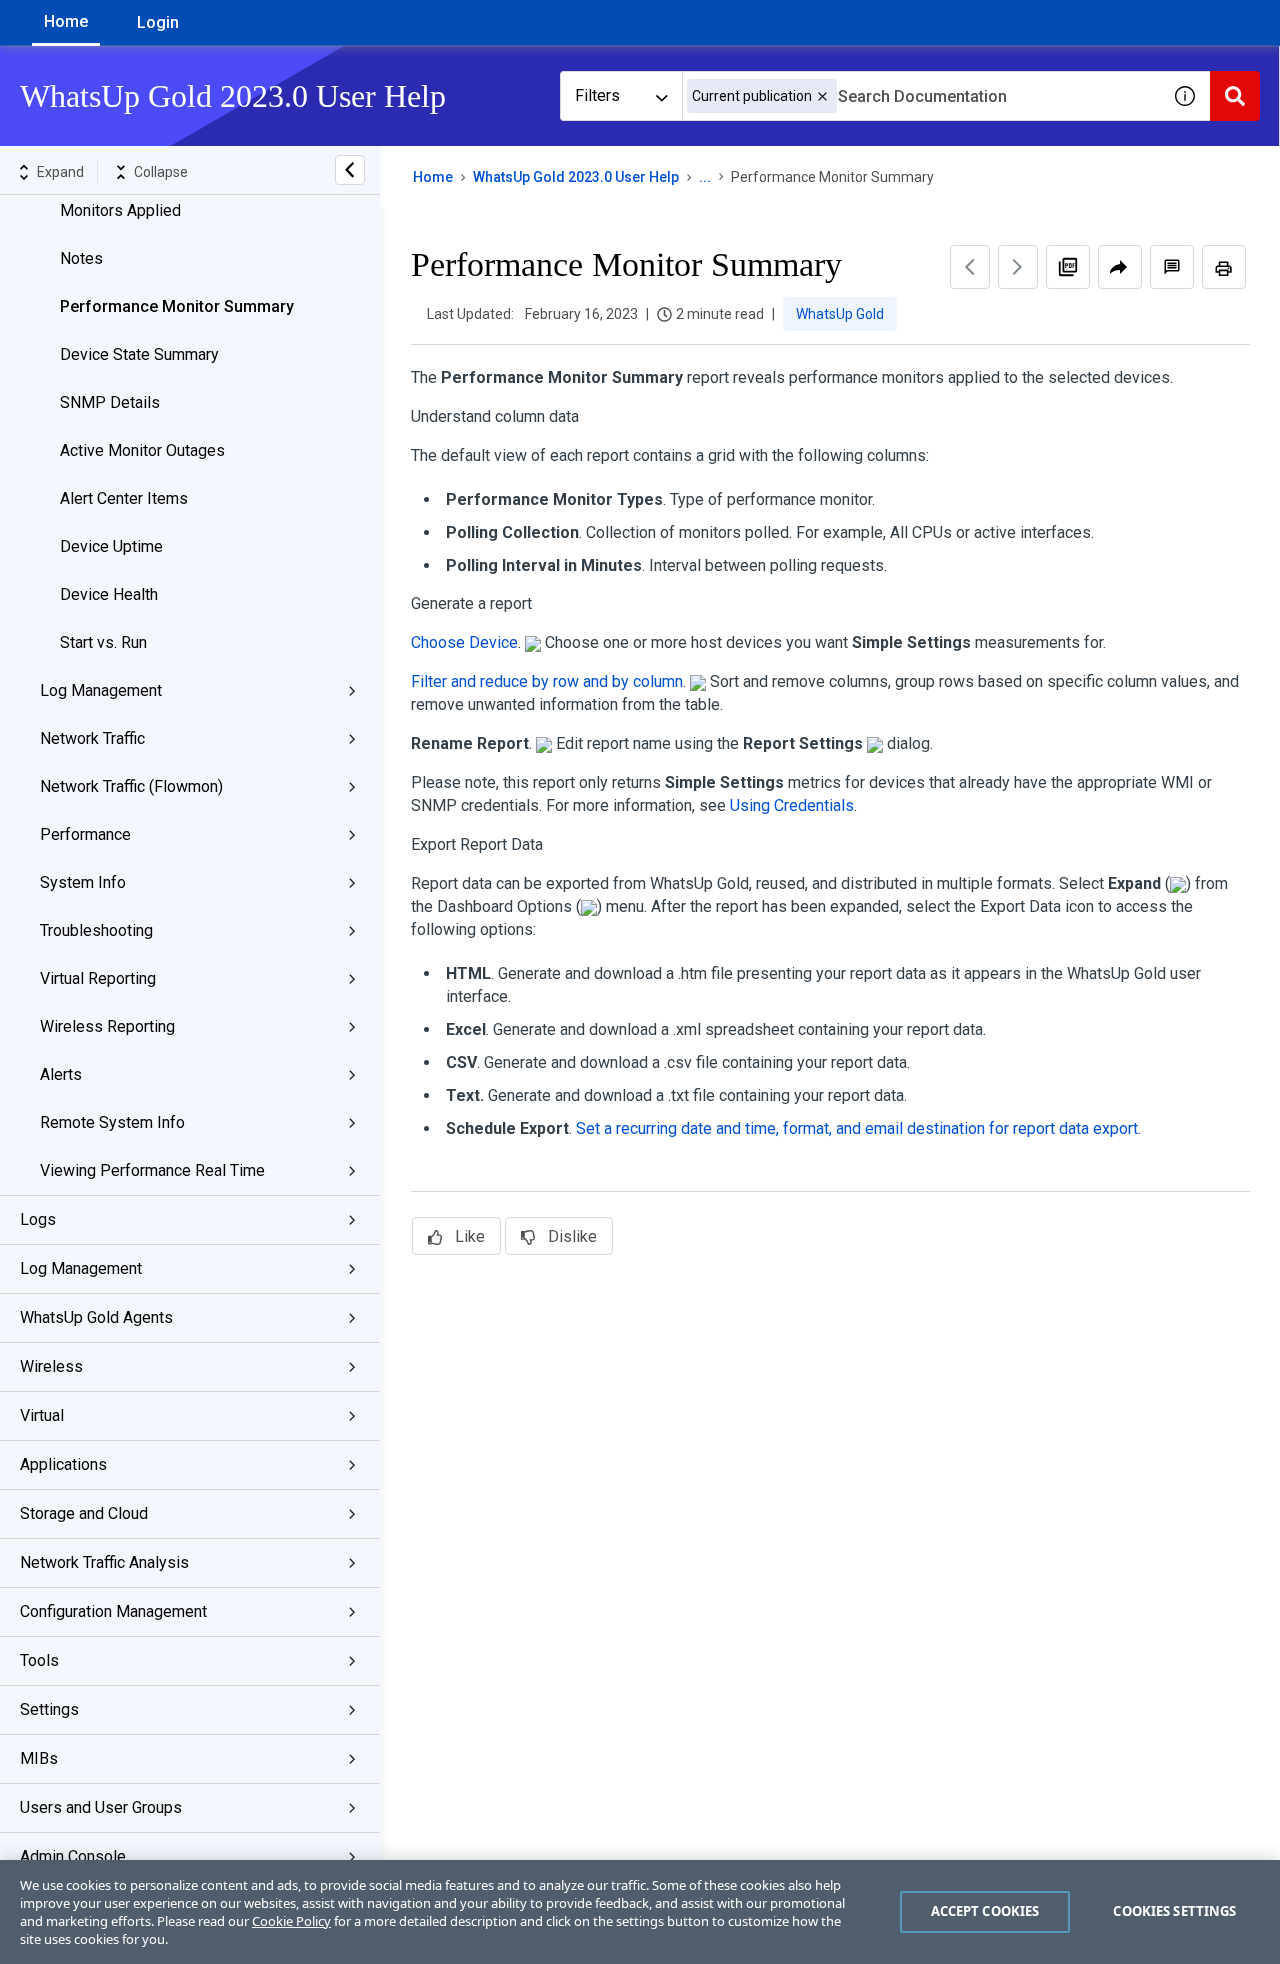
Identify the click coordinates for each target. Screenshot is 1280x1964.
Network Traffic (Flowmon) (131, 786)
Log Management (101, 690)
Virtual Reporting (98, 978)
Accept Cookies (985, 1911)
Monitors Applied (120, 210)
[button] (822, 96)
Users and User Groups (101, 1807)
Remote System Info (112, 1122)
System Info (83, 882)
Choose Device (464, 642)
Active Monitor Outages (142, 450)
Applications (63, 1464)
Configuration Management (113, 1611)
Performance (85, 834)
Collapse (161, 172)
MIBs (39, 1758)
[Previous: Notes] (970, 267)
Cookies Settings (1174, 1911)
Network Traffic (92, 738)
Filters (597, 95)
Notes (81, 258)
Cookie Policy (291, 1921)
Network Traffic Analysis (104, 1562)
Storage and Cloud (84, 1513)
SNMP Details (110, 402)
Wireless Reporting (107, 1026)
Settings (49, 1709)
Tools (39, 1660)
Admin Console (73, 1856)
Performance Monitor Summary (177, 306)
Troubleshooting (96, 930)
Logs (38, 1219)
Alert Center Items (124, 498)
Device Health (109, 594)
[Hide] (350, 170)
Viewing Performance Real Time (152, 1170)
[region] (640, 1912)
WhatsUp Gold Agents (96, 1317)
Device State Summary (139, 354)
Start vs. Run (103, 642)
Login (158, 22)
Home (66, 21)
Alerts (61, 1074)
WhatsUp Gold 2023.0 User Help (576, 177)
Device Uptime (111, 546)
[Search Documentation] (1235, 96)
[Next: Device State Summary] (1018, 267)
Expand (60, 172)
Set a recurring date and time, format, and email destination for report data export (857, 1128)
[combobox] (921, 96)
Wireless (51, 1366)
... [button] (705, 177)
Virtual (42, 1415)
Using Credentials (792, 805)
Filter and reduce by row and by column (547, 681)
